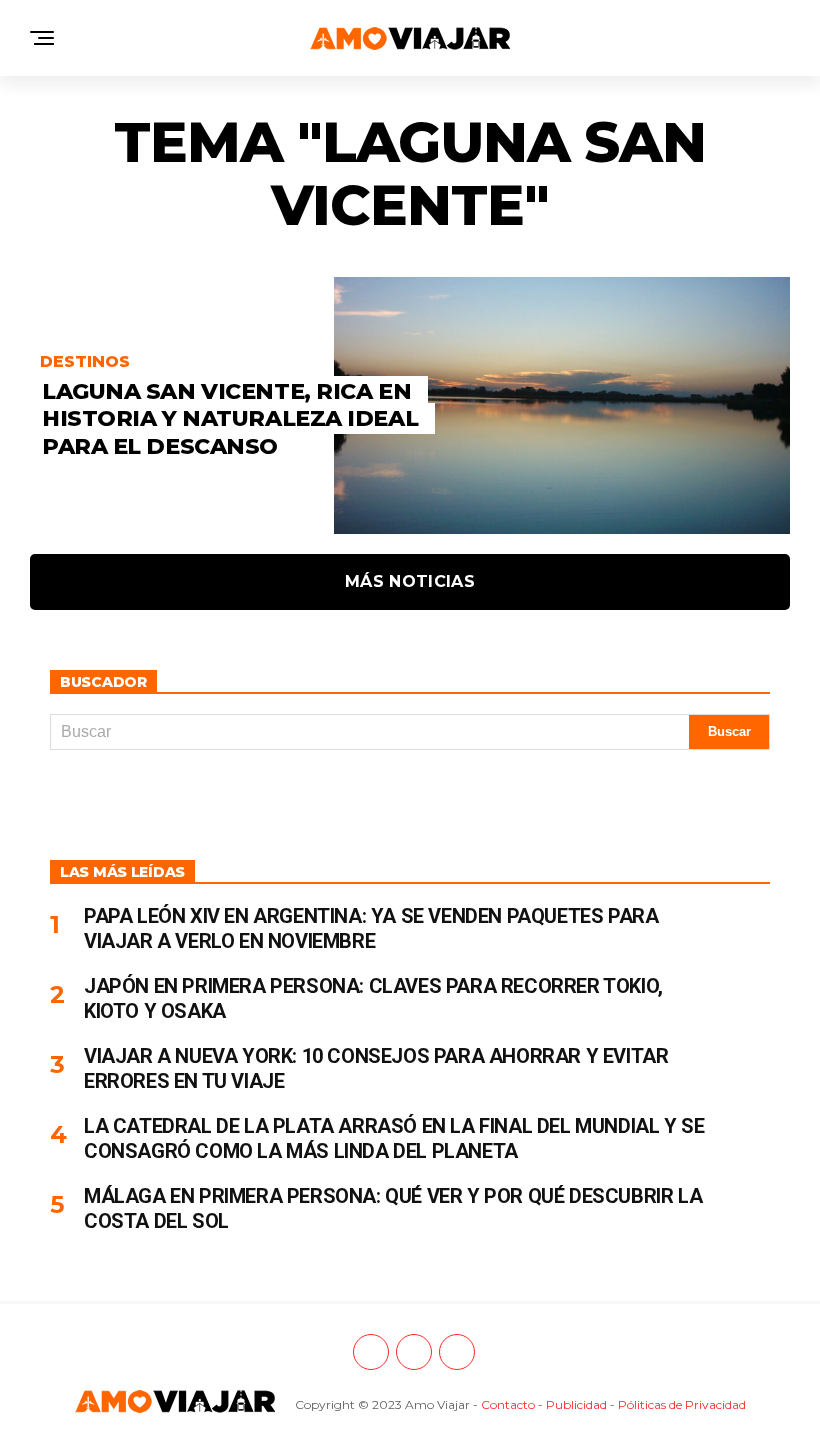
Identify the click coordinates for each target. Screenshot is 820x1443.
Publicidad (576, 1404)
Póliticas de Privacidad (682, 1404)
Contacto (508, 1404)
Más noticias (410, 581)
